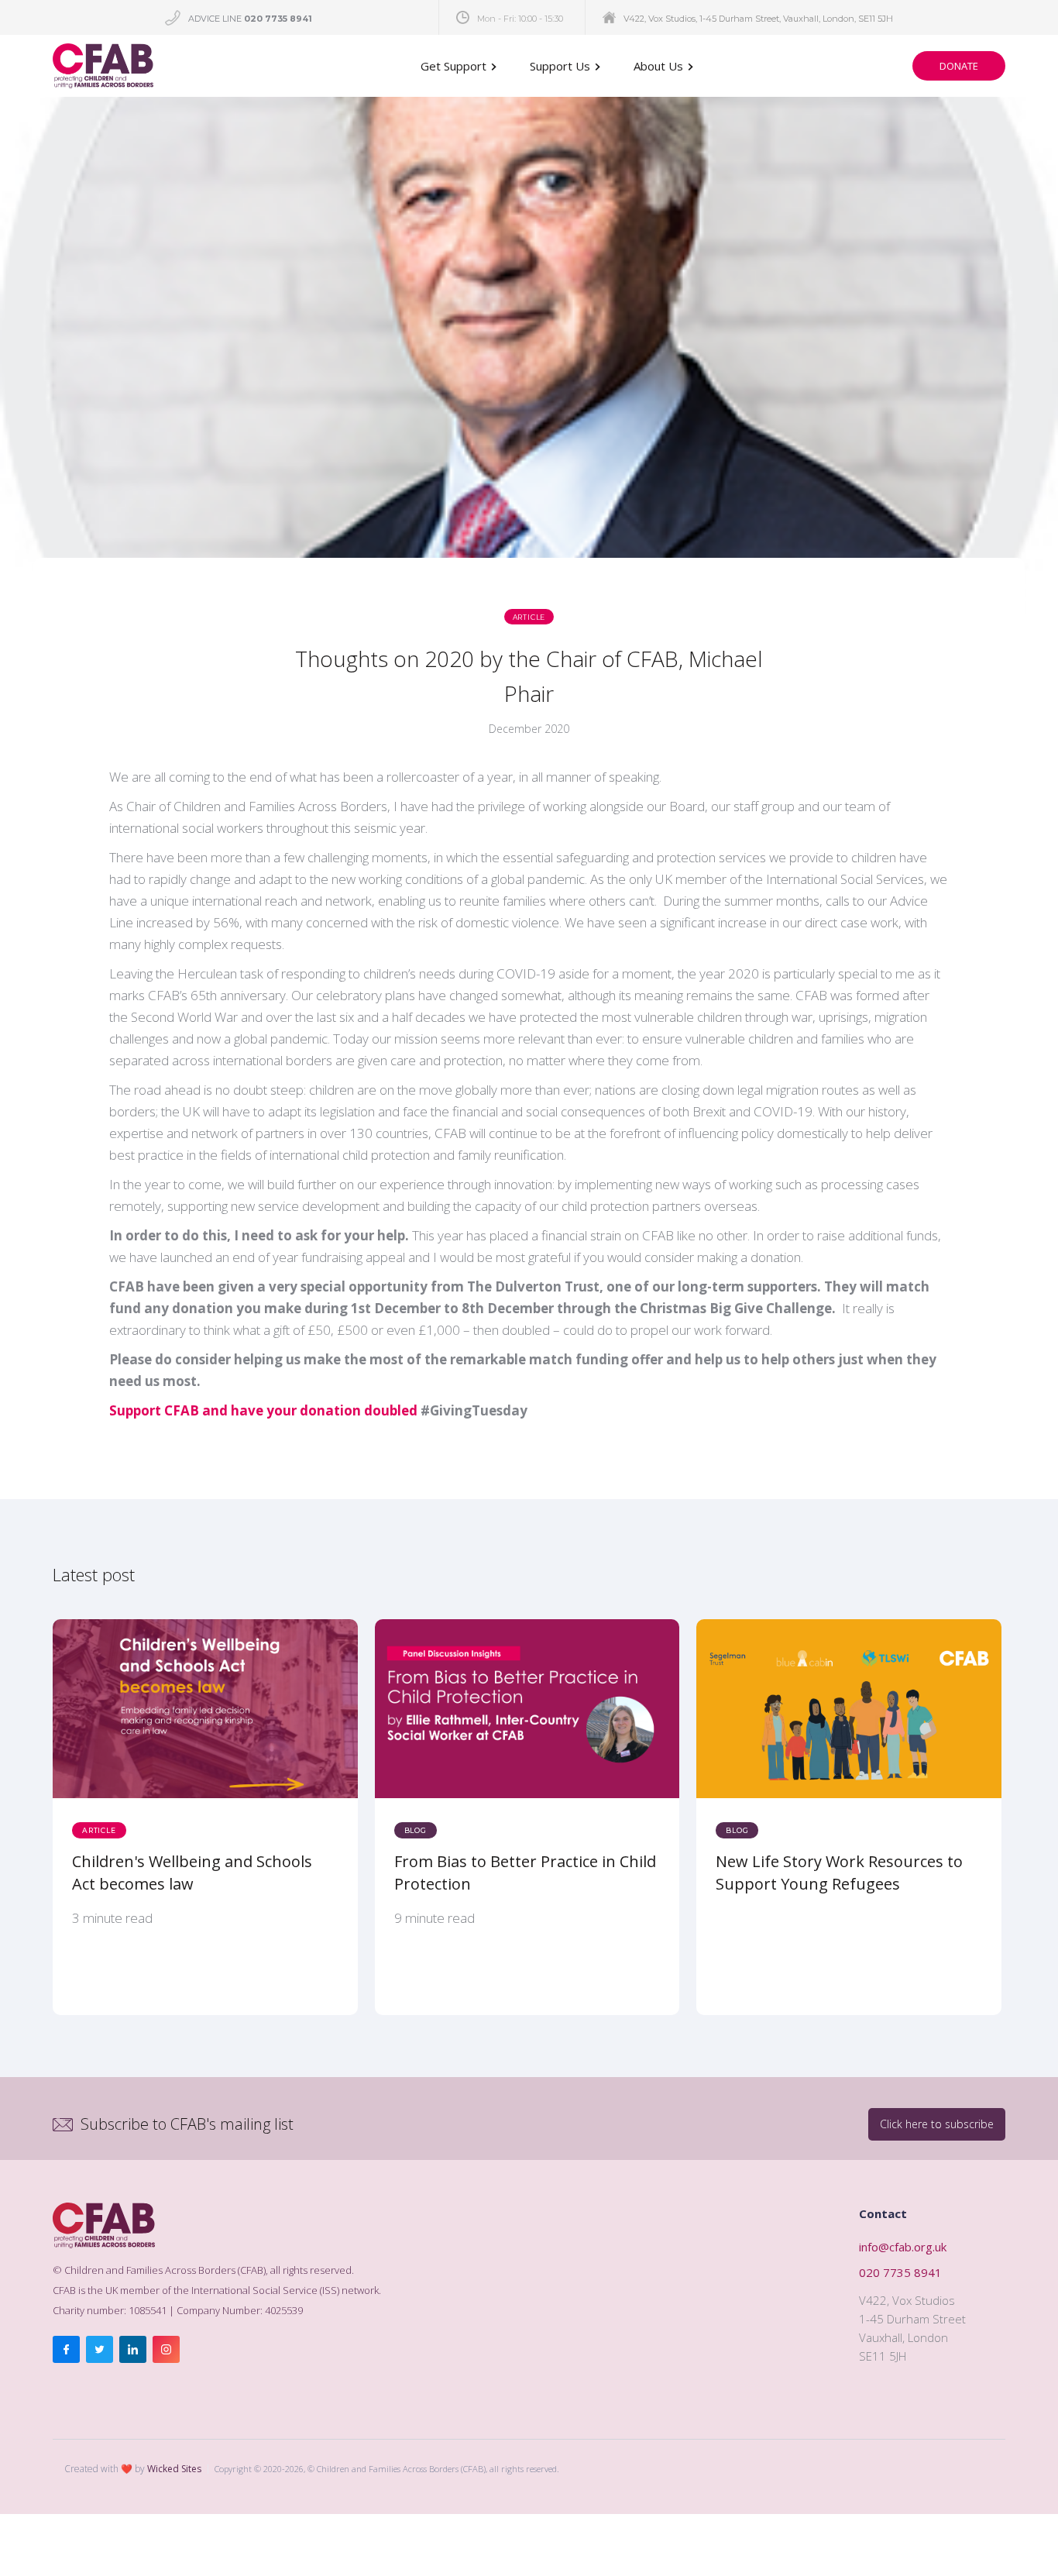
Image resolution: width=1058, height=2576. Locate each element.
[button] (460, 66)
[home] (103, 66)
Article (529, 617)
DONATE (959, 66)
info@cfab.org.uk (903, 2247)
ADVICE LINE (250, 19)
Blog (416, 1830)
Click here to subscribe (937, 2124)
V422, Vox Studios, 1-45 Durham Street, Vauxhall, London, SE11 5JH (758, 19)
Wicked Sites (174, 2469)
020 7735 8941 (900, 2272)
